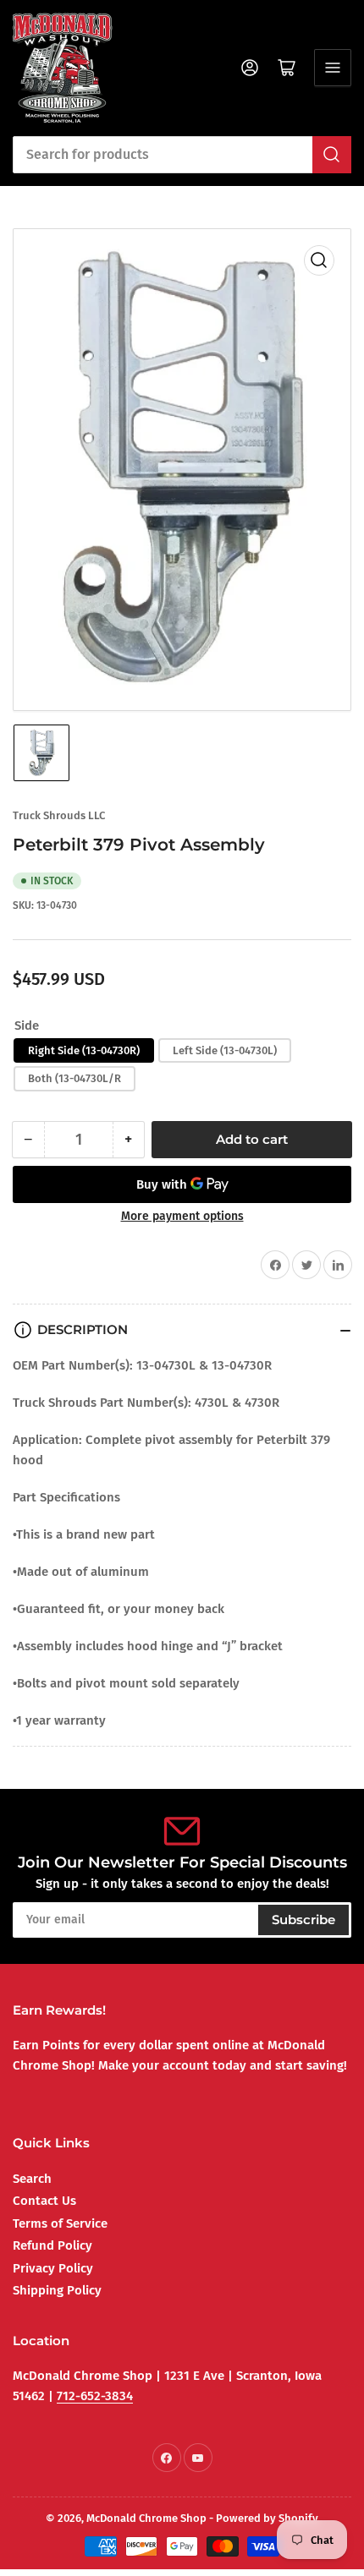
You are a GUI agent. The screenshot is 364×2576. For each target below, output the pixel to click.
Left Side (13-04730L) (225, 1050)
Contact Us (44, 2201)
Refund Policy (52, 2245)
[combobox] (182, 155)
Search (32, 2179)
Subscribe (303, 1920)
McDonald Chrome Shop (146, 2518)
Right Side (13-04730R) (84, 1050)
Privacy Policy (53, 2268)
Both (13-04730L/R (74, 1078)
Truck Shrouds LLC (59, 815)
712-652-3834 (95, 2396)
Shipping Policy (57, 2290)
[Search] (332, 155)
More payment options (182, 1216)
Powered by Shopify (267, 2518)
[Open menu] (333, 68)
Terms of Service (60, 2223)
